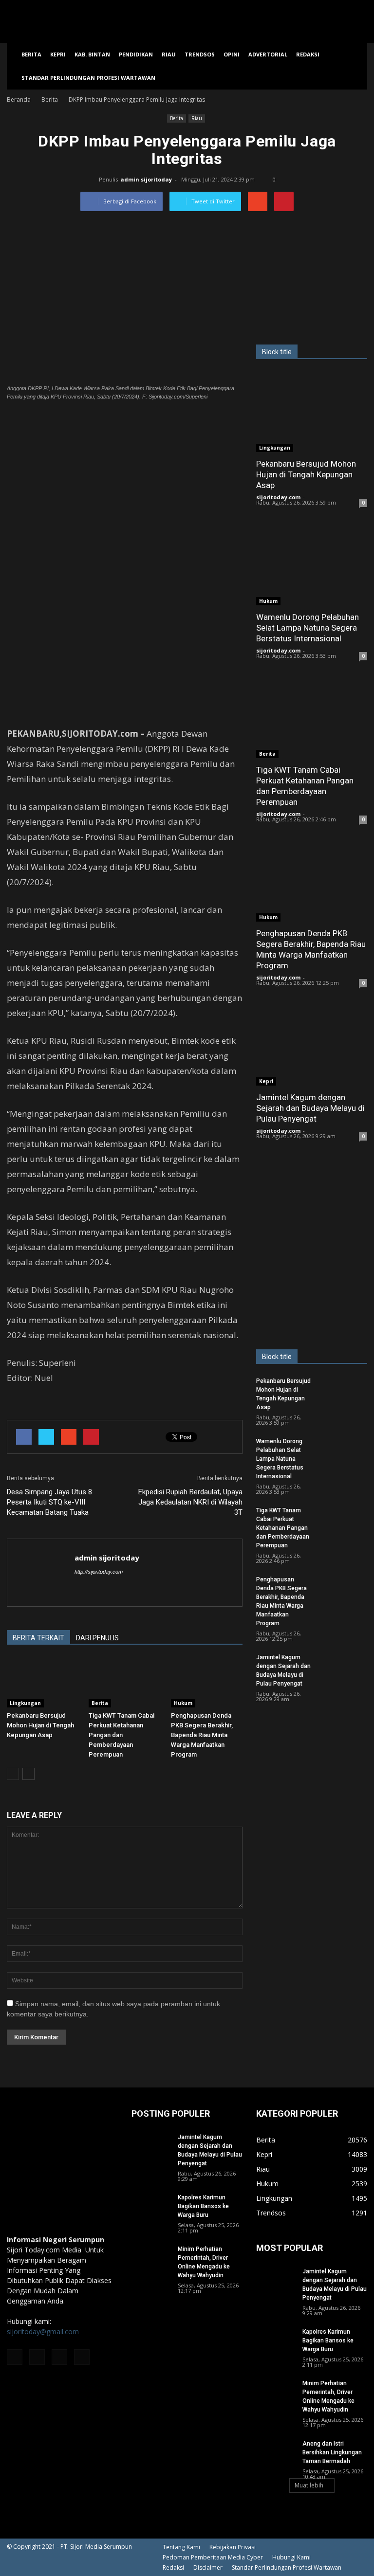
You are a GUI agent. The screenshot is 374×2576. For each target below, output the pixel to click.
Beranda (19, 100)
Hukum (183, 1703)
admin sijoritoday (146, 179)
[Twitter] (59, 2357)
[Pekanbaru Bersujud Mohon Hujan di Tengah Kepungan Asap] (43, 1682)
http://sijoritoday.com (99, 1572)
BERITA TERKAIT (38, 1638)
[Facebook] (15, 2357)
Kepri (58, 54)
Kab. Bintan (92, 54)
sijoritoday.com (278, 497)
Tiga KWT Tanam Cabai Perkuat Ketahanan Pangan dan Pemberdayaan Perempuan (122, 1735)
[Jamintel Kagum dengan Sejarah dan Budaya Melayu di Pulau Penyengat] (312, 1045)
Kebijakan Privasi (233, 2547)
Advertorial (268, 54)
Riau (169, 54)
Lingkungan (25, 1703)
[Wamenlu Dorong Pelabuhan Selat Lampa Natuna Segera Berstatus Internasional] (312, 565)
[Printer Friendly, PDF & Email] (34, 1404)
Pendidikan (136, 54)
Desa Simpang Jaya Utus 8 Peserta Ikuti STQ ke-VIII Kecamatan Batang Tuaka (49, 1502)
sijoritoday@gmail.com (43, 2331)
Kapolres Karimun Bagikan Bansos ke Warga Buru (203, 2206)
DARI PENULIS (97, 1638)
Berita (31, 54)
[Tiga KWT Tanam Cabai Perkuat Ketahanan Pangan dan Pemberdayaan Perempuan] (124, 1682)
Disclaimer (208, 2567)
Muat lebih (309, 2485)
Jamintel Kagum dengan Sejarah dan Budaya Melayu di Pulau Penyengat (310, 1108)
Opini (232, 54)
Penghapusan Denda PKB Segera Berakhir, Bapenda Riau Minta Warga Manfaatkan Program (202, 1735)
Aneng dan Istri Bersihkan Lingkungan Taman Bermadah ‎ (332, 2452)
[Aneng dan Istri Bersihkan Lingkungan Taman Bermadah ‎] (276, 2453)
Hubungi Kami (291, 2557)
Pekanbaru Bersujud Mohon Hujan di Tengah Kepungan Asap (40, 1725)
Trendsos (200, 54)
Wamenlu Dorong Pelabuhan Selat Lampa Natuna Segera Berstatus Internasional (308, 628)
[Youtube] (82, 2357)
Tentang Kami (181, 2547)
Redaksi (308, 54)
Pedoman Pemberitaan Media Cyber (213, 2557)
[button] (355, 66)
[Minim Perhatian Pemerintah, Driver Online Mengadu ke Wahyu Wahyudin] (151, 2258)
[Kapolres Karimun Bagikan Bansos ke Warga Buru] (151, 2207)
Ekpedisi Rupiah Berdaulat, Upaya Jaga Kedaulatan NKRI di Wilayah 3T (190, 1502)
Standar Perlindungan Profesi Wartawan (88, 78)
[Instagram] (37, 2357)
